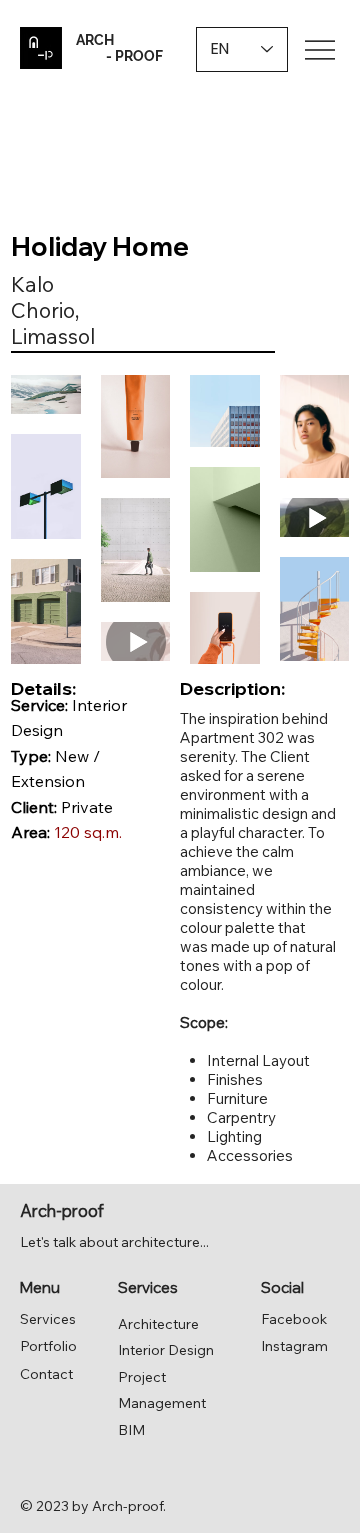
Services (48, 1319)
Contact (46, 1374)
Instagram (294, 1346)
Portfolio (48, 1346)
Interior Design (166, 1350)
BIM (131, 1430)
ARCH (95, 40)
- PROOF (119, 56)
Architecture (158, 1324)
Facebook (294, 1319)
